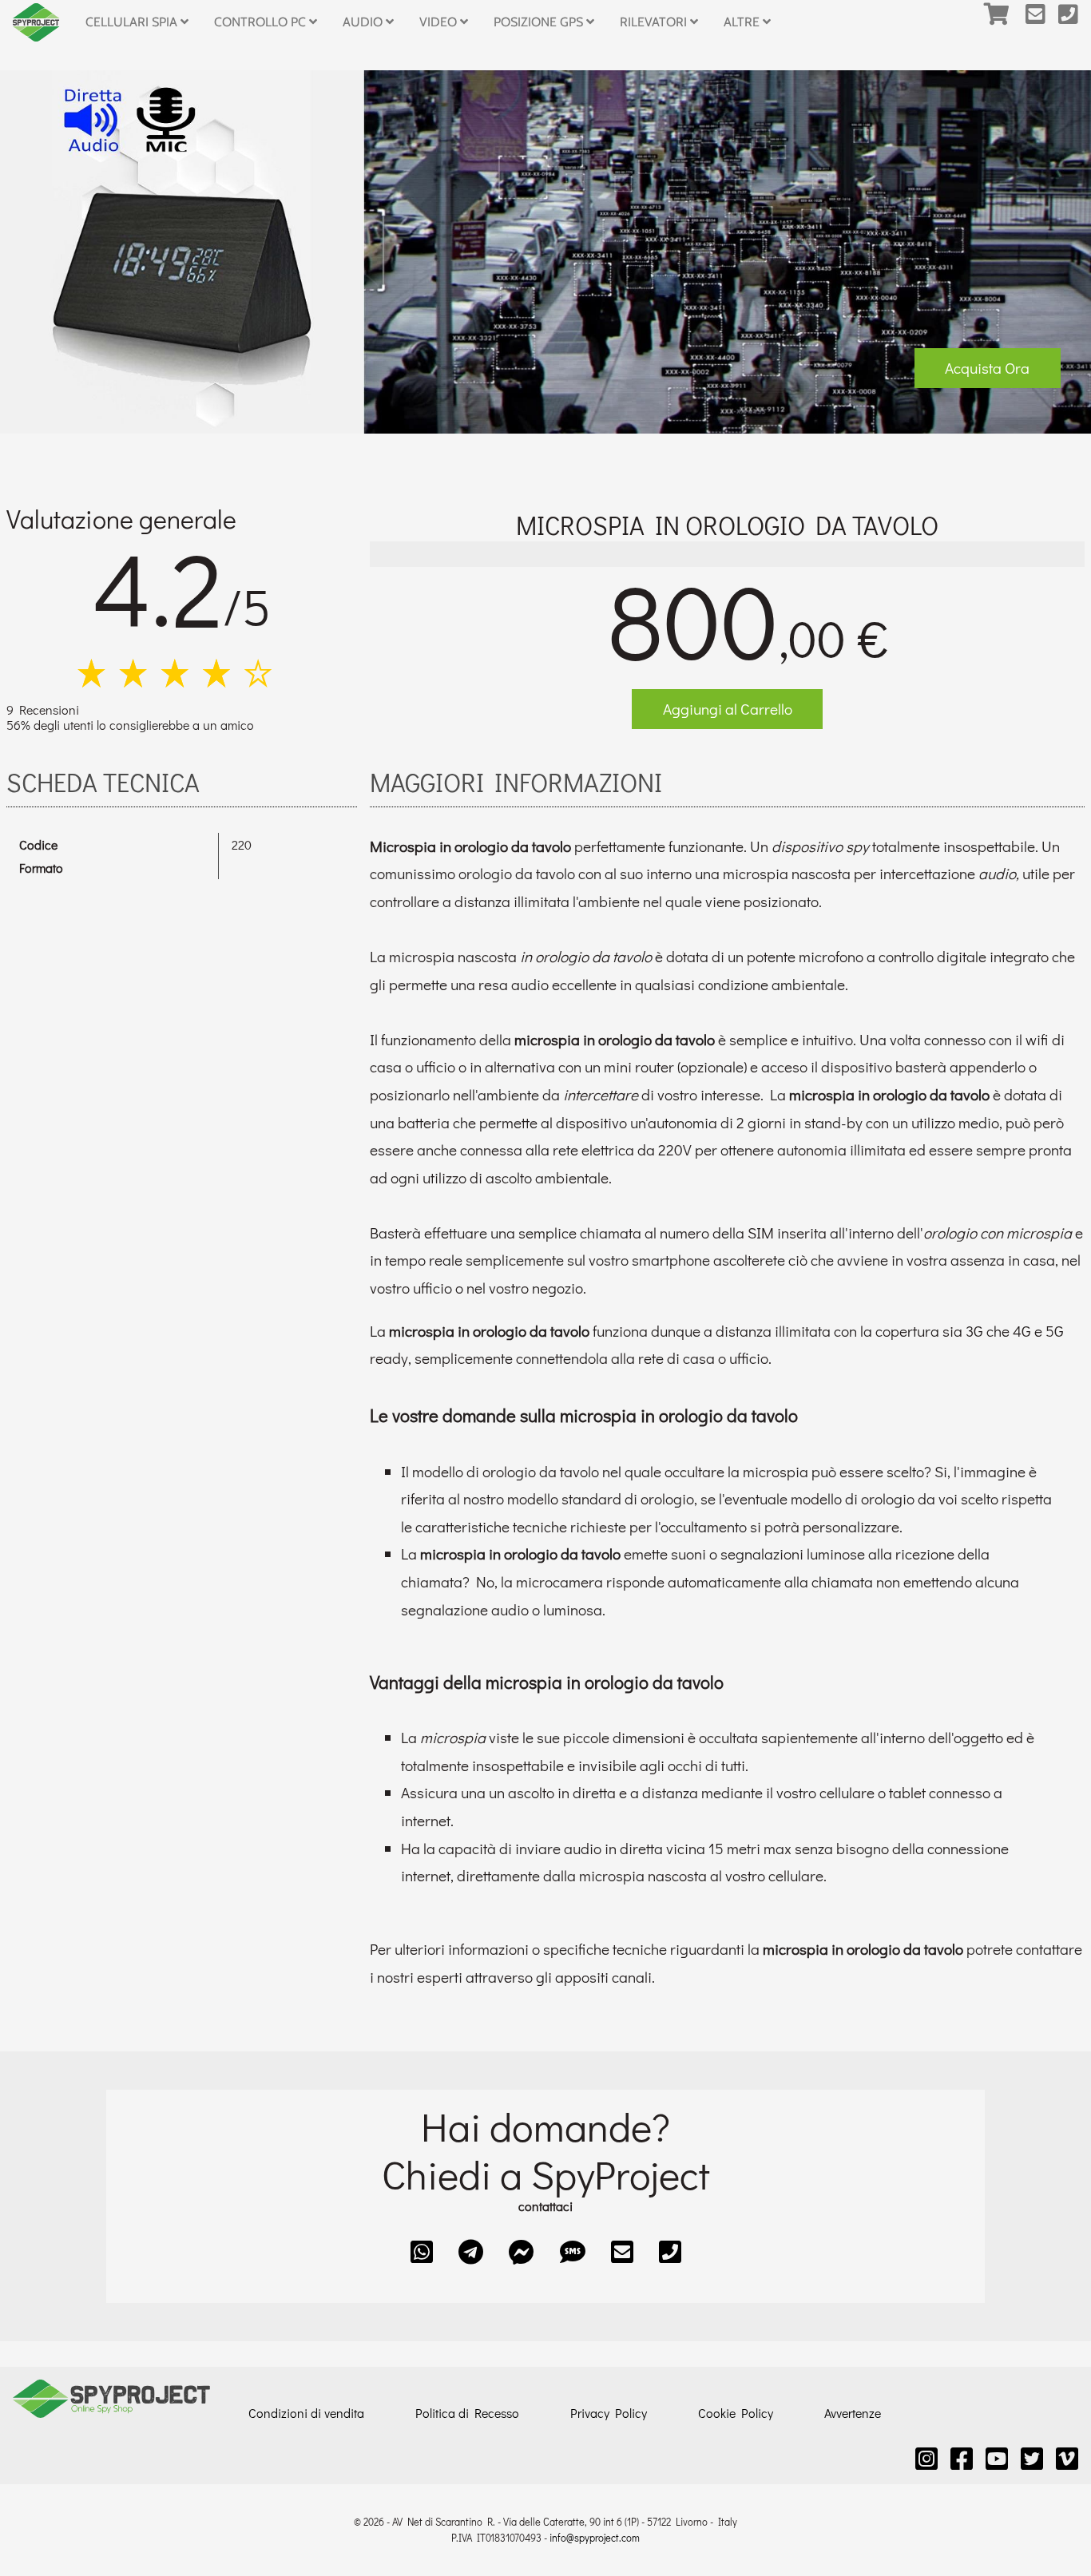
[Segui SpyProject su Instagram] (926, 2458)
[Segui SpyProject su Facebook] (962, 2458)
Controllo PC (262, 22)
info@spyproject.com (595, 2538)
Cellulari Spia (133, 22)
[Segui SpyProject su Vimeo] (1067, 2458)
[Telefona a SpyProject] (1075, 22)
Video (440, 22)
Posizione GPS (540, 22)
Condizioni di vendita (306, 2413)
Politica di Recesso (467, 2413)
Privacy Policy (609, 2413)
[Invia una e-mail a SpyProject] (1042, 22)
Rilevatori (655, 22)
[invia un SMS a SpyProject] (573, 2251)
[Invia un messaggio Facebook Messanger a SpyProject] (522, 2251)
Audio (364, 22)
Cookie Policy (736, 2413)
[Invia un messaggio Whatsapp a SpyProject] (422, 2251)
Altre (743, 22)
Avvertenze (853, 2413)
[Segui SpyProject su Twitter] (1032, 2458)
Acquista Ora (987, 368)
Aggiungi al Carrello (728, 709)
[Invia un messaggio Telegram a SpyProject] (471, 2251)
